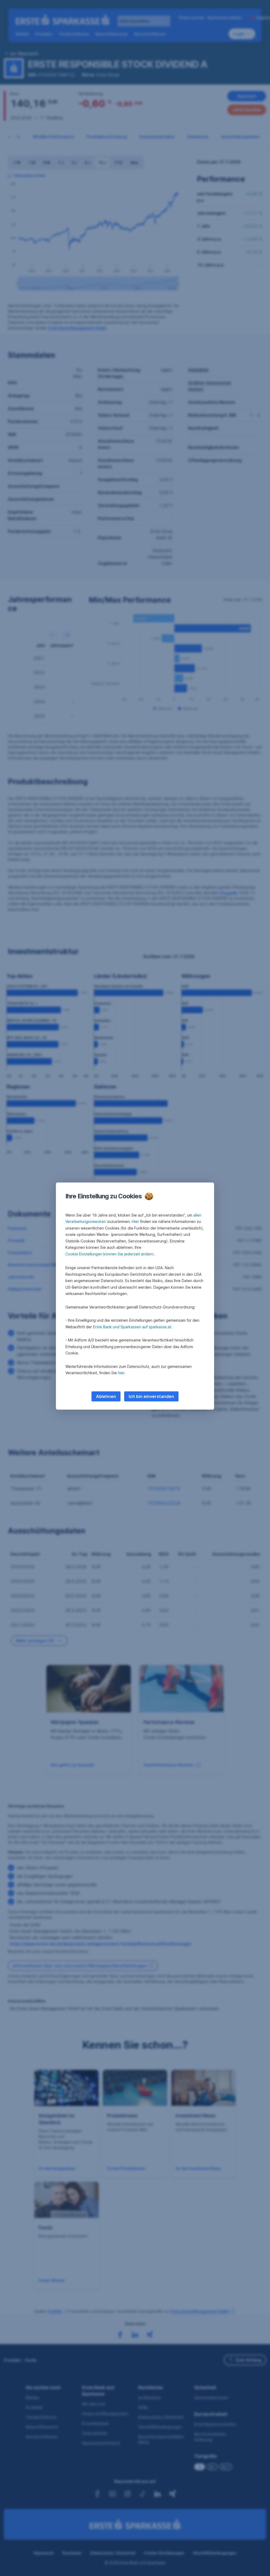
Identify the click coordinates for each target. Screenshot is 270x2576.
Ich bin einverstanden (151, 1396)
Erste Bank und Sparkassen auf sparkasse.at (132, 1327)
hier (121, 1373)
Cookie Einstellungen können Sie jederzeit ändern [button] (109, 1254)
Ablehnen (106, 1396)
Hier (135, 1221)
